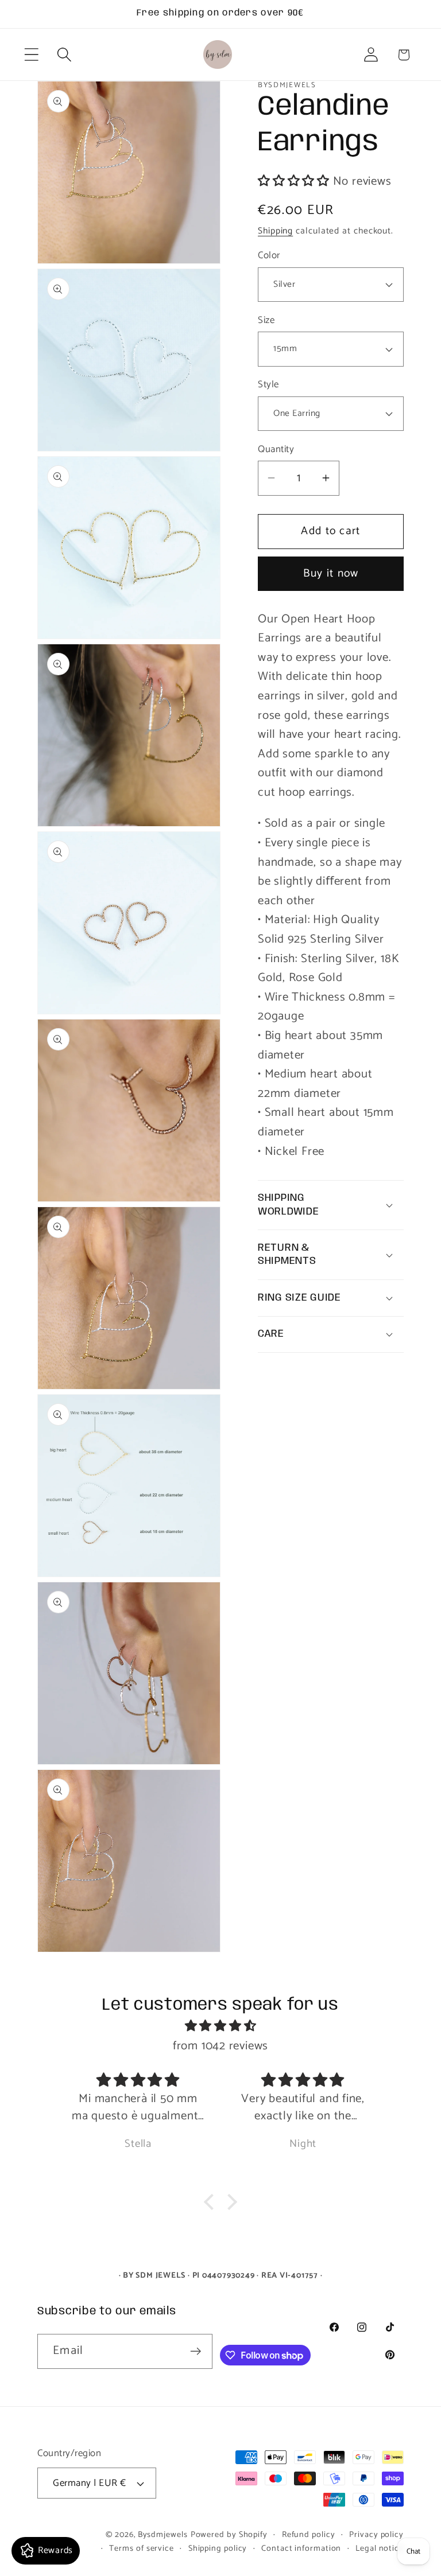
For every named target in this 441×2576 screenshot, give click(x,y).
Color (269, 256)
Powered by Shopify (229, 2535)
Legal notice (380, 2548)
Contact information (301, 2548)
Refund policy (309, 2535)
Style (268, 385)
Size (266, 320)
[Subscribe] (196, 2351)
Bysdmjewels (163, 2535)
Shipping (275, 231)
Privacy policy (376, 2535)
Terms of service (142, 2548)
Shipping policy (218, 2548)
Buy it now (331, 574)
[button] (31, 55)
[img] (220, 2026)
